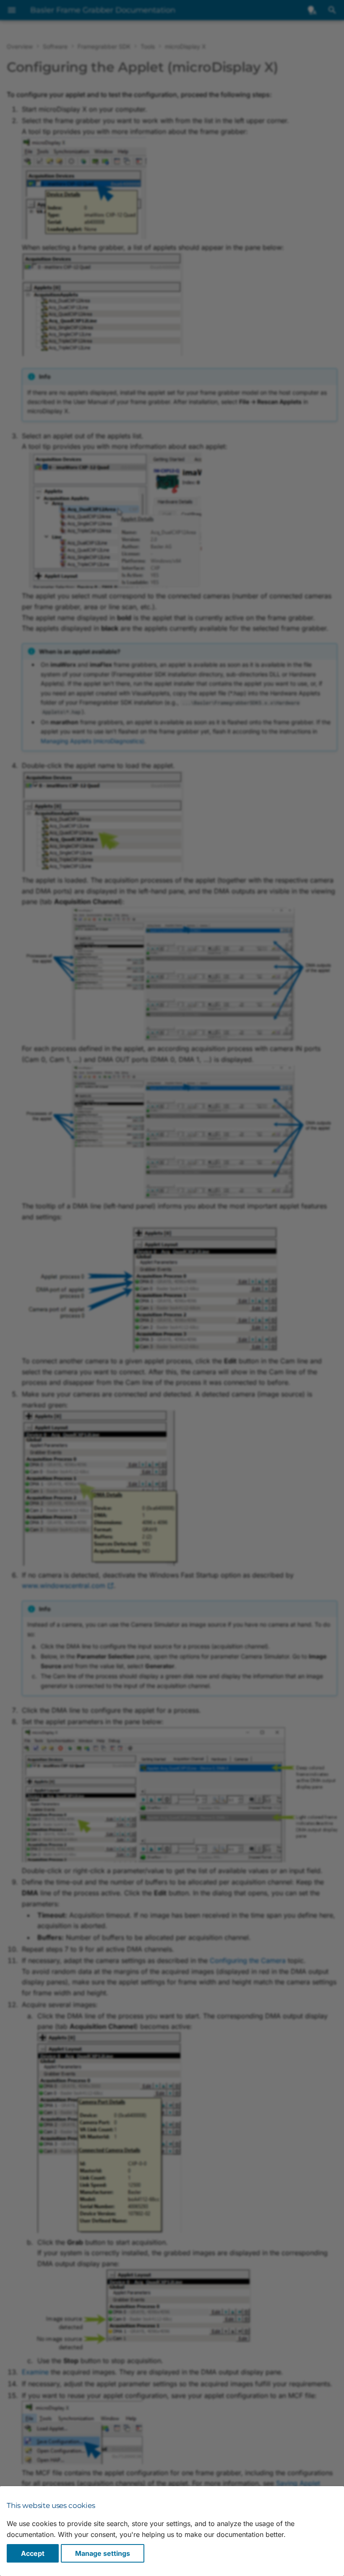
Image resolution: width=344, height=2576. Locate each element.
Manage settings (103, 2553)
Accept (33, 2553)
